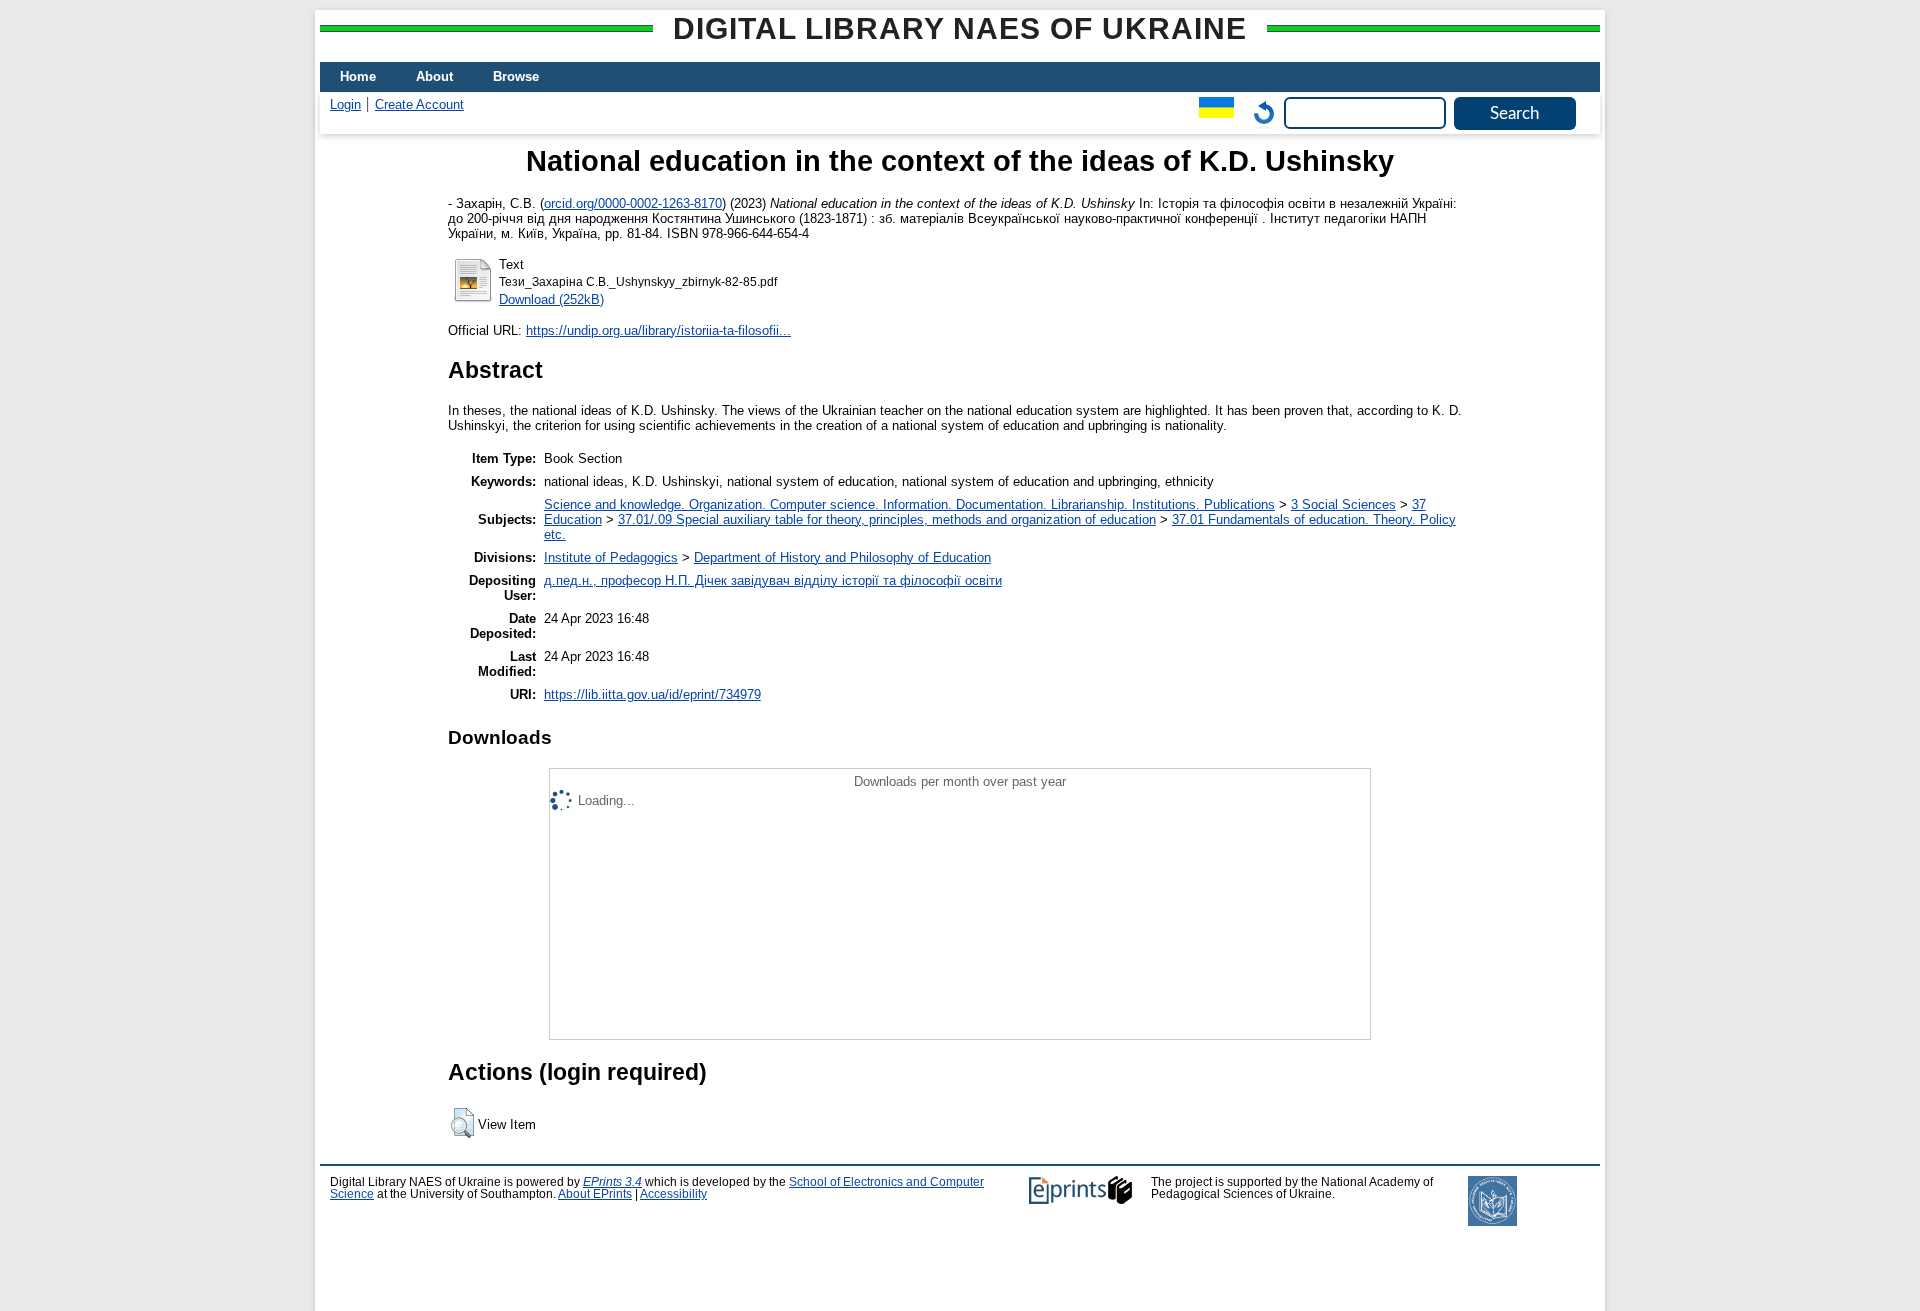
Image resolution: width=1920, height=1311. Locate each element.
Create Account (419, 104)
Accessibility (673, 1194)
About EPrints (595, 1194)
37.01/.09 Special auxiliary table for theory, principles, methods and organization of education (887, 519)
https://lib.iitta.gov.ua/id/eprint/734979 (652, 694)
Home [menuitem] (358, 76)
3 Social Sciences (1343, 504)
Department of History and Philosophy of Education (842, 557)
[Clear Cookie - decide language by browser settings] (1259, 112)
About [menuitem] (434, 76)
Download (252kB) (551, 299)
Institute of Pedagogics (611, 557)
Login (345, 104)
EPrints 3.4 (612, 1182)
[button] (462, 1123)
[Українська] (1211, 112)
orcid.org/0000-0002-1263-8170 (633, 203)
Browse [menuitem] (516, 76)
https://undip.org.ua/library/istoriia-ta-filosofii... (658, 330)
